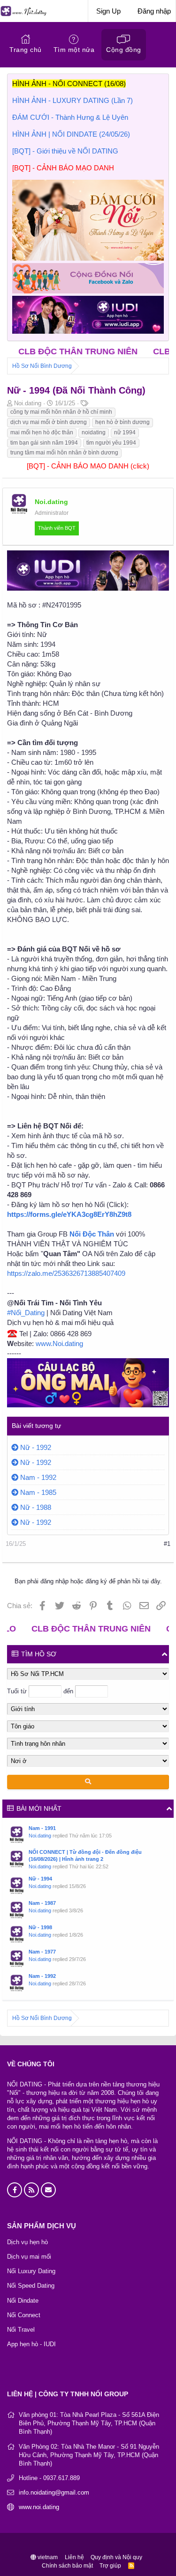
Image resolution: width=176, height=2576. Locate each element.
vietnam (47, 2557)
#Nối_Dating (26, 1313)
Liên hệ (74, 2557)
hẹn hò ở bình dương (122, 422)
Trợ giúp (110, 2566)
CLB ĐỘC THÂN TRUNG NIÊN (61, 1629)
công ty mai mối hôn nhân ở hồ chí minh (61, 412)
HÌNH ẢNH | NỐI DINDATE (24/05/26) (71, 134)
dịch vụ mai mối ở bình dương (49, 422)
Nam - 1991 (42, 1828)
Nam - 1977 (42, 1952)
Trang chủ (26, 50)
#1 (167, 1544)
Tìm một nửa (74, 50)
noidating (94, 432)
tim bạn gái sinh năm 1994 (44, 443)
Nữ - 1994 (40, 1879)
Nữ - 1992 (36, 1447)
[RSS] (131, 2566)
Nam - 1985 (38, 1492)
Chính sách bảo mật (67, 2566)
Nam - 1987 (42, 1903)
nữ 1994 (125, 432)
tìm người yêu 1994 (111, 443)
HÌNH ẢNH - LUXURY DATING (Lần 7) (73, 100)
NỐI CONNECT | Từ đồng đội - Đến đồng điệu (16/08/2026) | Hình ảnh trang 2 (85, 1855)
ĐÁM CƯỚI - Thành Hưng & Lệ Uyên (70, 117)
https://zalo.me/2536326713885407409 (66, 1273)
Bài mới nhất (39, 1808)
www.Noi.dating (59, 1343)
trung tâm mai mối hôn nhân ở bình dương (64, 453)
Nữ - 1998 (40, 1927)
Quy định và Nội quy (116, 2557)
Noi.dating (40, 1836)
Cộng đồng (124, 50)
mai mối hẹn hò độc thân (42, 432)
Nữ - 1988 (36, 1507)
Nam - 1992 (38, 1477)
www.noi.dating (39, 2507)
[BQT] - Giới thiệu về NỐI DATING (65, 151)
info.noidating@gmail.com (54, 2492)
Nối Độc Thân (92, 1234)
